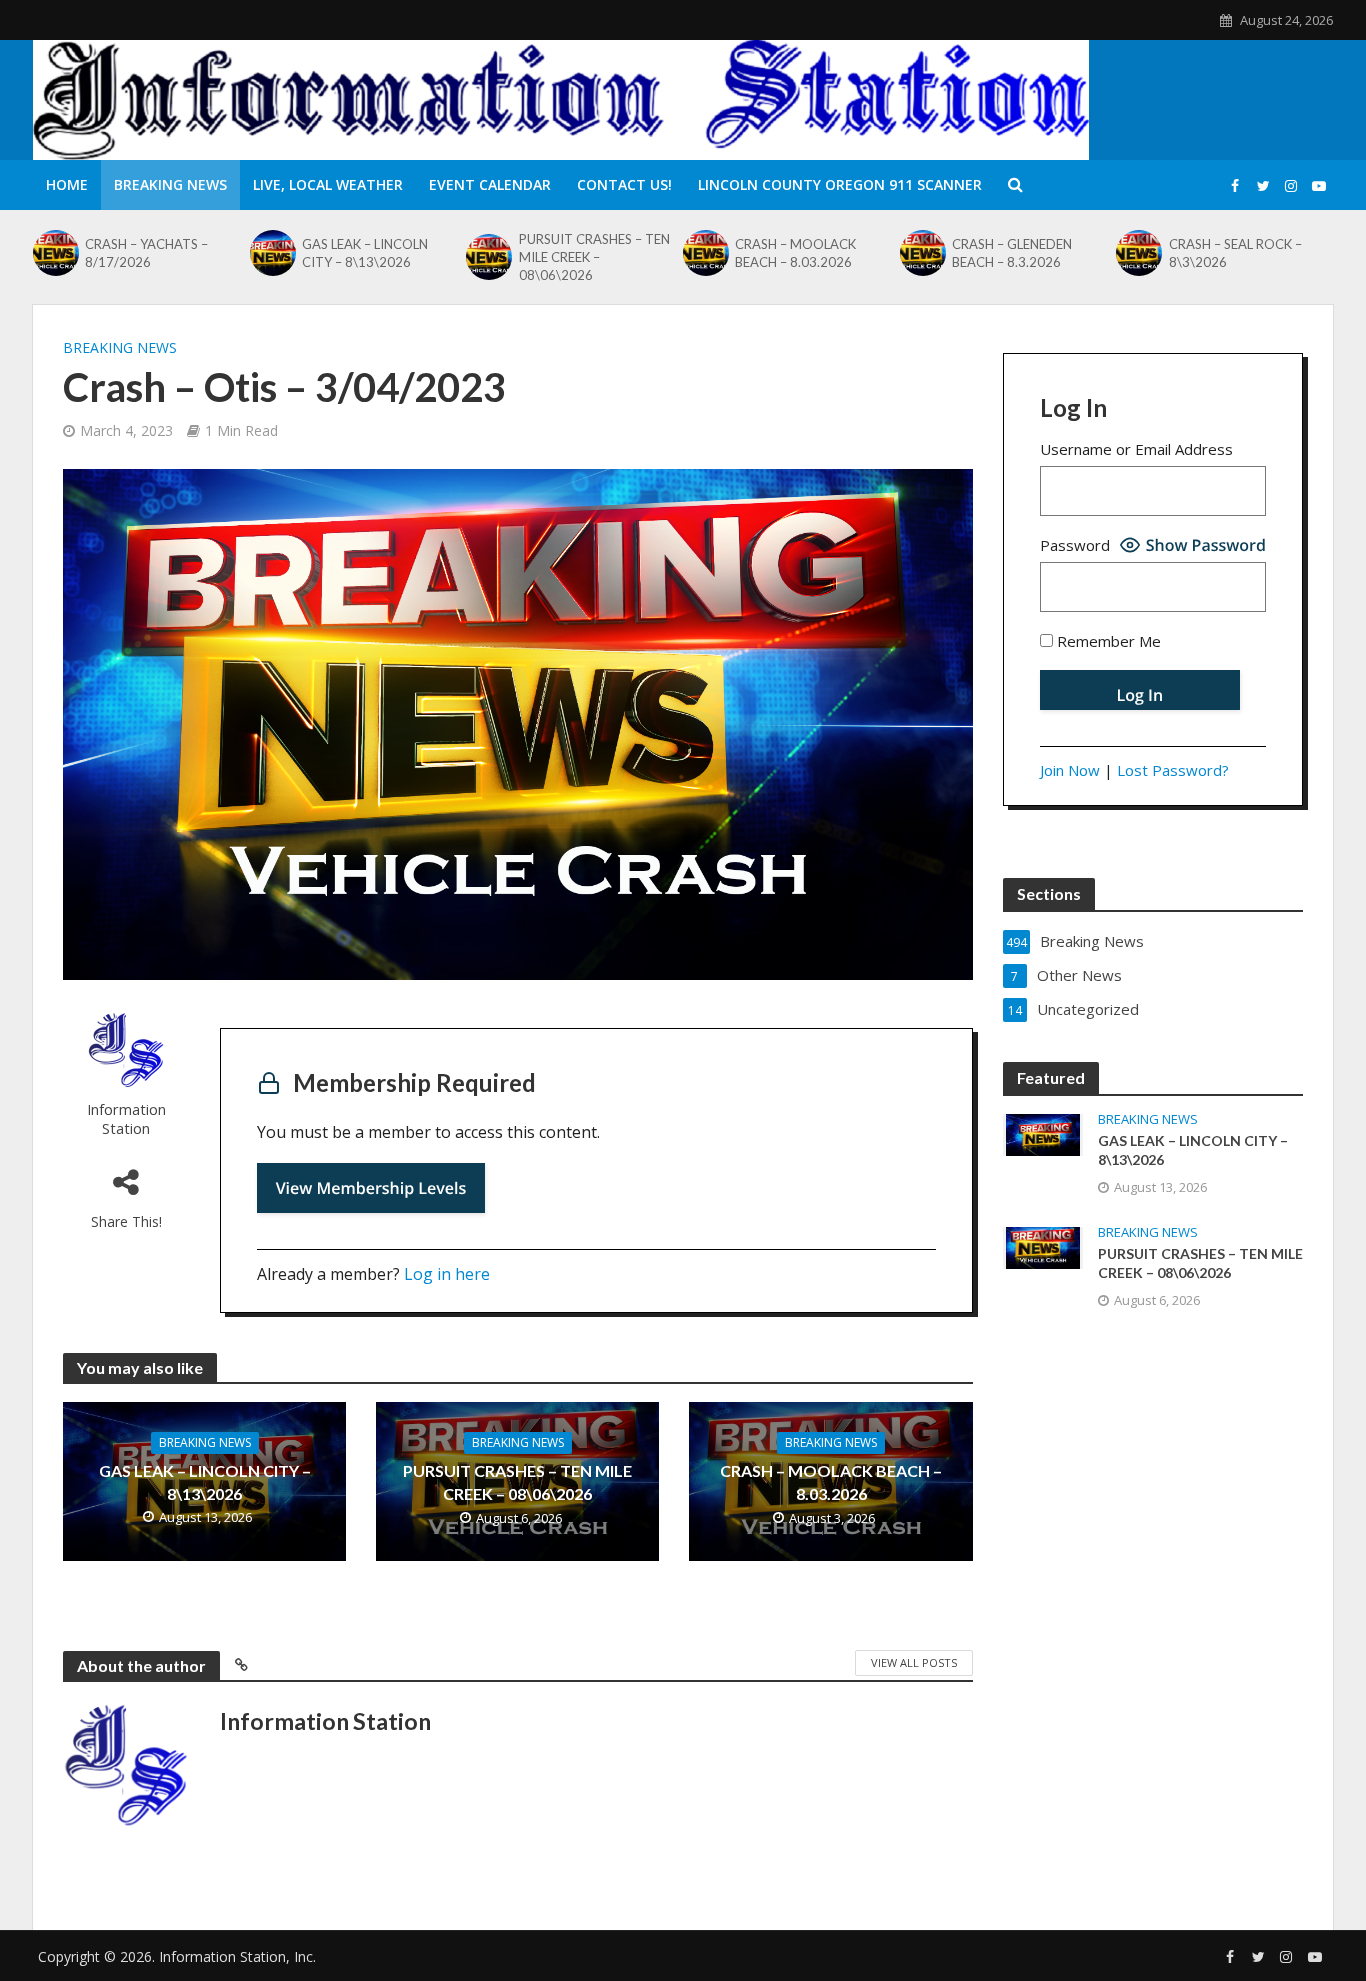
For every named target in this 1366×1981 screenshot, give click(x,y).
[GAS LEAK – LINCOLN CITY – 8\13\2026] (271, 253)
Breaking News (170, 184)
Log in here (447, 1274)
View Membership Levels (371, 1188)
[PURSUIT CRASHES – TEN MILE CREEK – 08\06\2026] (487, 257)
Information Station (126, 1118)
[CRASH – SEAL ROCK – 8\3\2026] (1137, 253)
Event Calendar (490, 184)
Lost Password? (1173, 770)
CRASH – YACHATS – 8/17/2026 (146, 253)
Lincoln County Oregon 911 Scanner (840, 184)
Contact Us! (624, 184)
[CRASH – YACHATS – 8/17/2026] (54, 253)
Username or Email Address (1136, 449)
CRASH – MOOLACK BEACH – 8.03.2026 (795, 253)
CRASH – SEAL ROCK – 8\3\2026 (1235, 253)
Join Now (1070, 770)
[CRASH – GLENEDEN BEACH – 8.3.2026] (921, 253)
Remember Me (1107, 641)
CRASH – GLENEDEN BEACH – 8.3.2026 (1012, 253)
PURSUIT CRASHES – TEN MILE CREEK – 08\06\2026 (594, 257)
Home (67, 184)
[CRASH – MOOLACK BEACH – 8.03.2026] (704, 253)
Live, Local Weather (328, 184)
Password (1075, 545)
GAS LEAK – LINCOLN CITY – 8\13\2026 (365, 253)
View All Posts (914, 1662)
